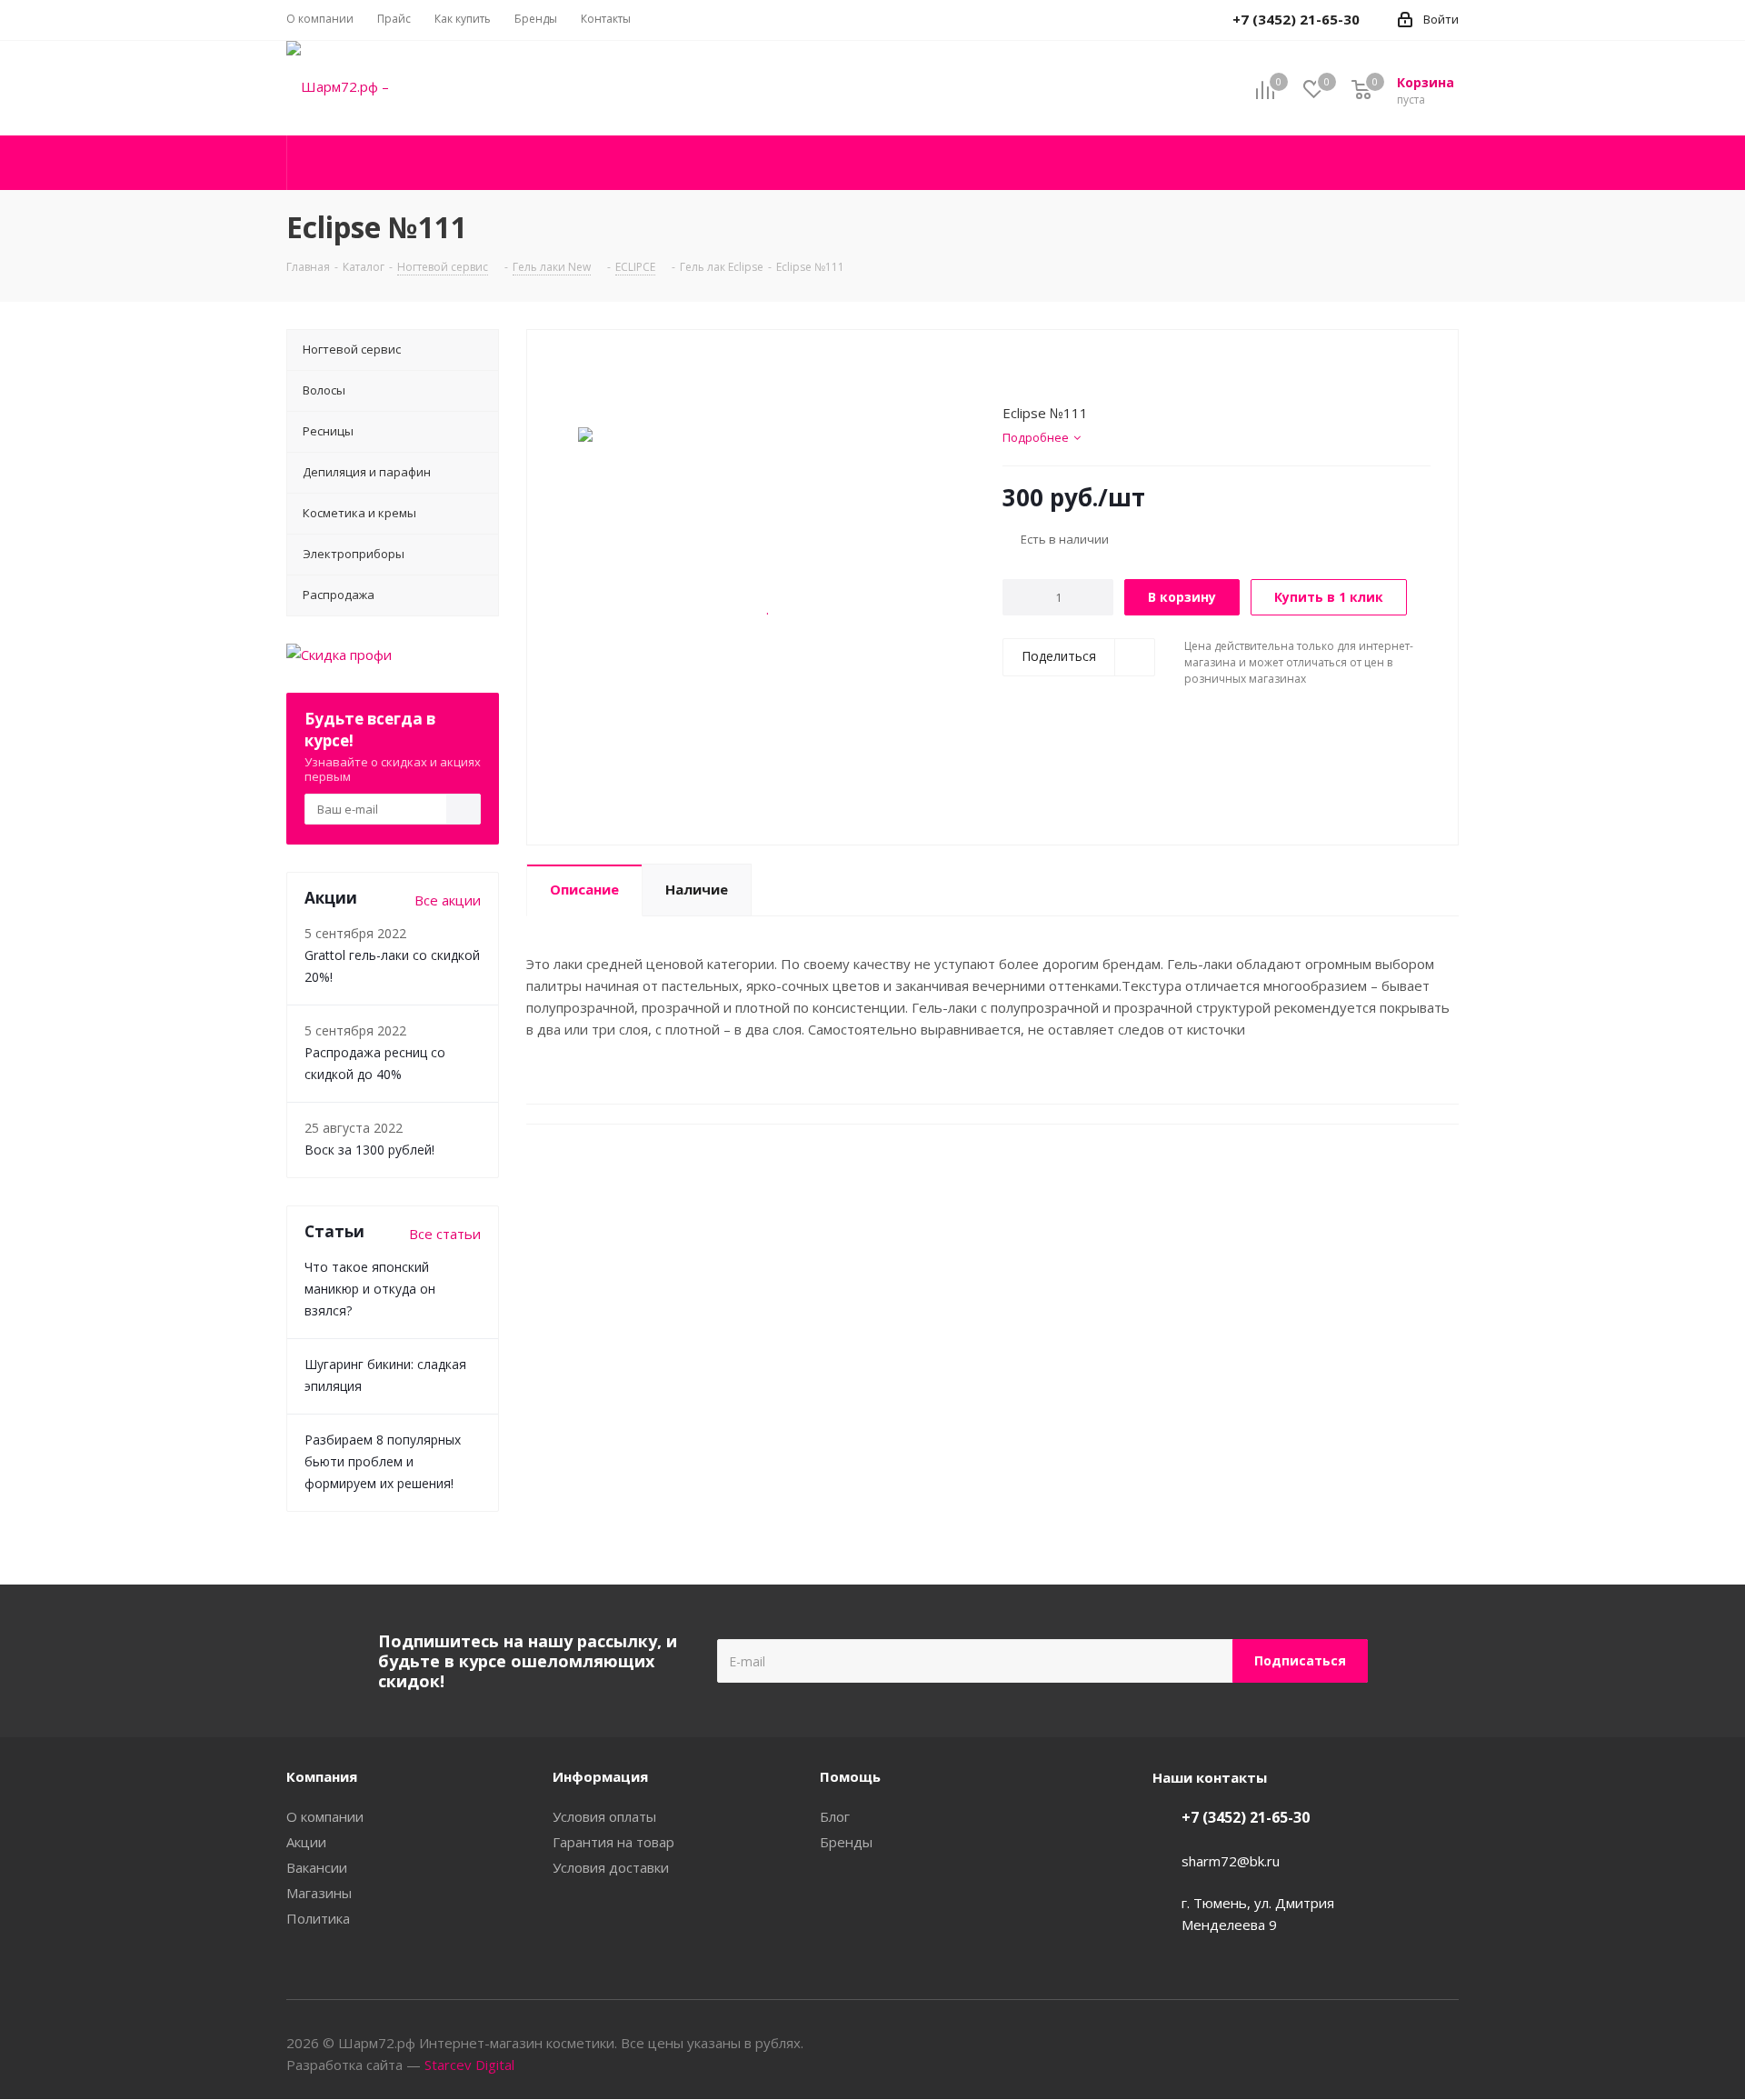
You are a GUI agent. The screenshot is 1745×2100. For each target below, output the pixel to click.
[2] (1028, 371)
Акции (306, 1842)
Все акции (448, 900)
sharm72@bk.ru (1231, 1861)
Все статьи (445, 1234)
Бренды (846, 1842)
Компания (322, 1776)
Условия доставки (611, 1867)
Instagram (1445, 2045)
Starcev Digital (469, 2065)
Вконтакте (1400, 2045)
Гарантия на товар (613, 1842)
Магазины (319, 1893)
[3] (1046, 371)
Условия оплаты (604, 1816)
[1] (1011, 371)
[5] (1080, 371)
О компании (325, 1816)
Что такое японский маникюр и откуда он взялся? (370, 1289)
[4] (1063, 371)
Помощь (850, 1776)
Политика (318, 1918)
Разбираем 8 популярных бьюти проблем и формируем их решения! (383, 1461)
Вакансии (317, 1867)
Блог (835, 1816)
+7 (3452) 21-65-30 (1246, 1817)
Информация (600, 1776)
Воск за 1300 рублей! (369, 1150)
